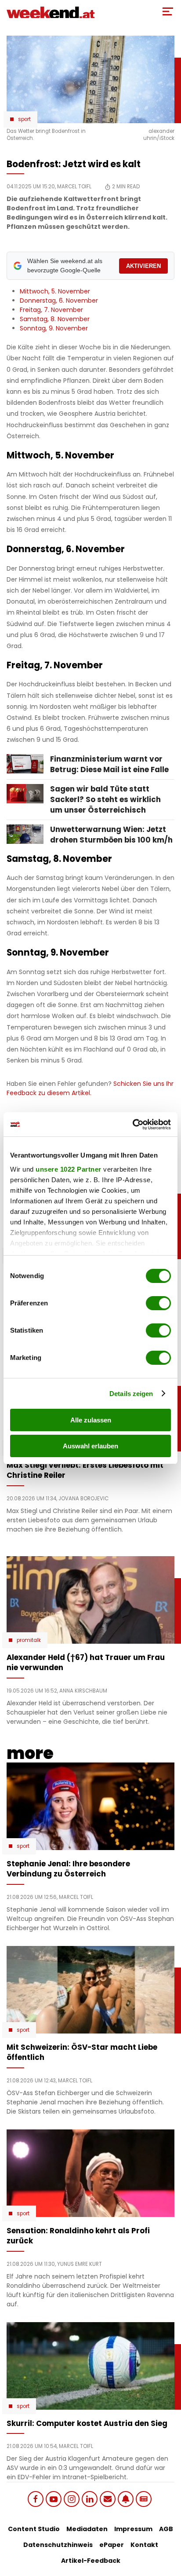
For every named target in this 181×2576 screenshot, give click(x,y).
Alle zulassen (91, 1420)
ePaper (112, 2545)
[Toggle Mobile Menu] (168, 11)
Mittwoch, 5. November (55, 291)
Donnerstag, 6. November (59, 300)
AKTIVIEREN (143, 266)
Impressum (133, 2529)
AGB (166, 2529)
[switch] (158, 1303)
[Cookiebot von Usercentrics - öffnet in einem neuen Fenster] (132, 1125)
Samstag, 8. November (55, 319)
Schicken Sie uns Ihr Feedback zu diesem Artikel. (90, 1088)
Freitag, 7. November (51, 310)
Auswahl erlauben (90, 1446)
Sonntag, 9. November (54, 328)
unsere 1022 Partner (69, 1169)
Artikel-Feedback (91, 2561)
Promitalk (29, 1640)
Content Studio (34, 2529)
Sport (24, 119)
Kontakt (144, 2545)
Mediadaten (87, 2529)
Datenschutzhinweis (58, 2545)
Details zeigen (131, 1394)
